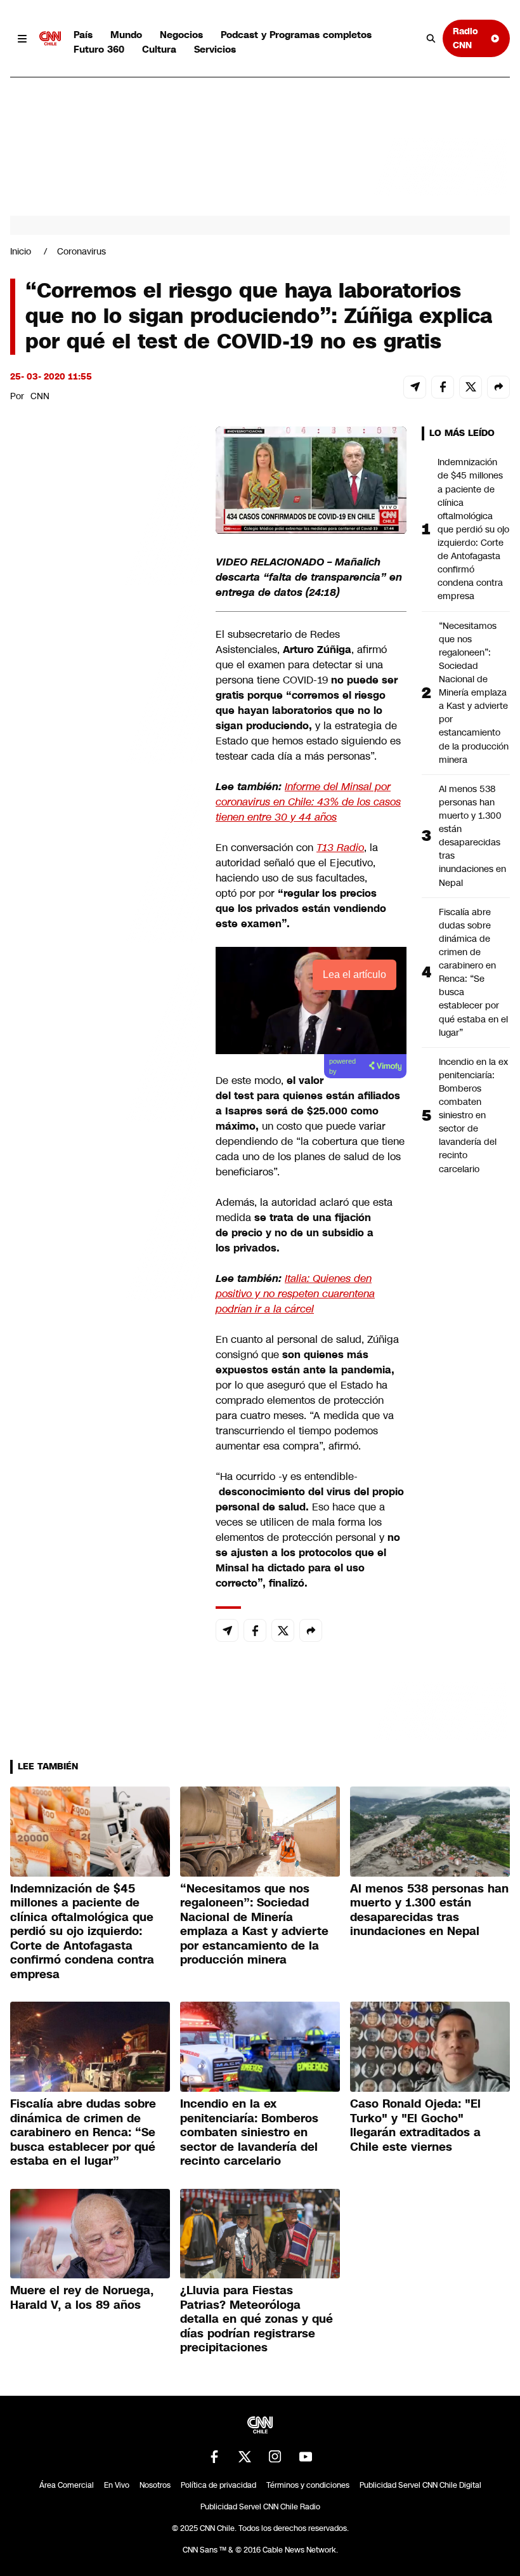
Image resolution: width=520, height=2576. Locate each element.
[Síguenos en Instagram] (275, 2457)
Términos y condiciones (308, 2485)
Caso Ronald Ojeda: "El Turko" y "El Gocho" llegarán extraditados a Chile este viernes (415, 2125)
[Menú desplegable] (22, 39)
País (83, 35)
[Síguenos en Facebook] (214, 2457)
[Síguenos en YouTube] (306, 2457)
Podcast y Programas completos (296, 35)
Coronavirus (81, 251)
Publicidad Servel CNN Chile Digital (420, 2485)
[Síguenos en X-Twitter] (245, 2457)
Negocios (181, 35)
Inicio (21, 251)
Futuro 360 (99, 49)
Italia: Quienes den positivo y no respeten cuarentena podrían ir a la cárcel (295, 1294)
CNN (40, 396)
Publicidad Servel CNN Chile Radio (260, 2507)
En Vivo (117, 2485)
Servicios (215, 49)
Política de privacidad (218, 2485)
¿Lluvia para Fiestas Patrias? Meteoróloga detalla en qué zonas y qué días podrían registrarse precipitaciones (257, 2319)
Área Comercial (67, 2485)
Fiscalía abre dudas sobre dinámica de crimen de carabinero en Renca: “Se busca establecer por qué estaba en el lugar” (473, 972)
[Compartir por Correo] (415, 387)
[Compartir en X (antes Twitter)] (471, 387)
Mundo (126, 35)
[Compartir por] (498, 387)
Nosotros (155, 2485)
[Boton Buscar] (431, 39)
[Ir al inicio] (50, 39)
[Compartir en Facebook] (443, 387)
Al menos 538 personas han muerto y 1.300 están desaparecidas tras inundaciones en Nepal (472, 836)
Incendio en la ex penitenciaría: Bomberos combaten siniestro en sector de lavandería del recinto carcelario (473, 1115)
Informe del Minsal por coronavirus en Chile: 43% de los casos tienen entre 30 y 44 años (308, 802)
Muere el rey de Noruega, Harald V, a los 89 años (82, 2298)
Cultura (159, 49)
